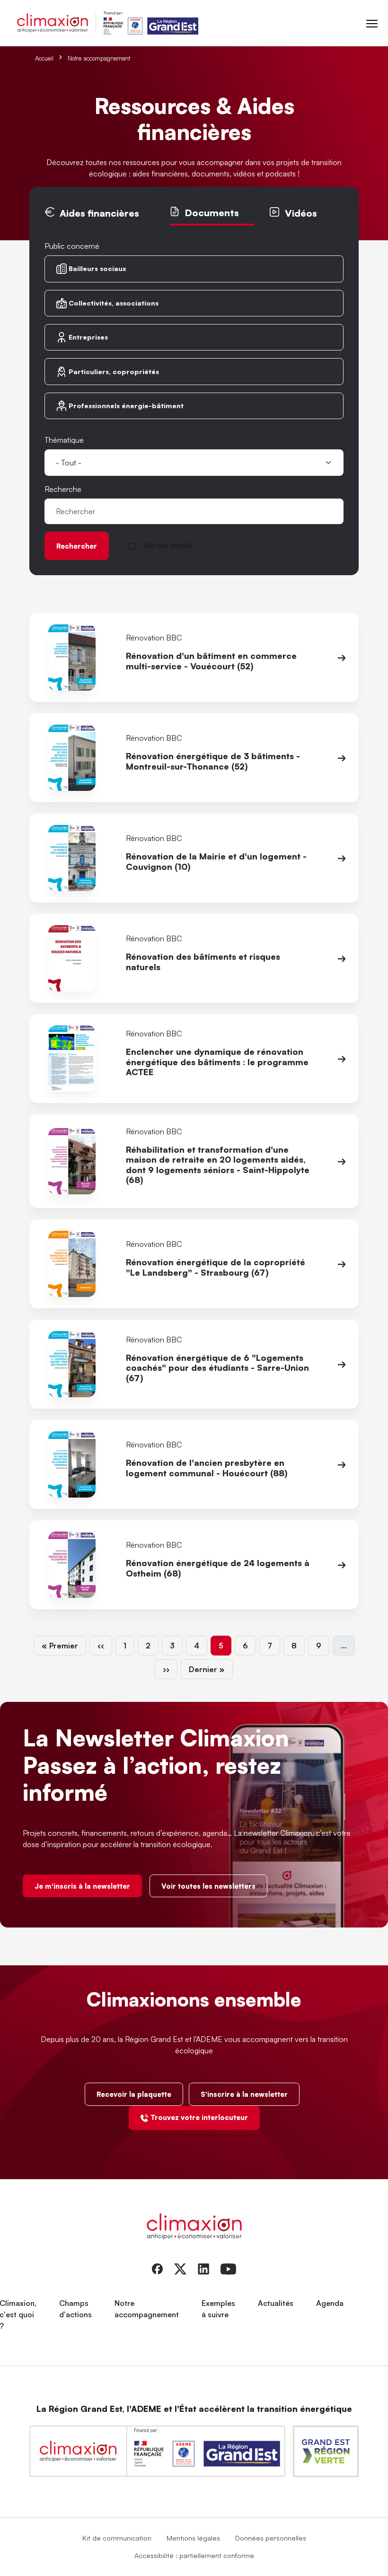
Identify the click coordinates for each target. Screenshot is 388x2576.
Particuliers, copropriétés (114, 372)
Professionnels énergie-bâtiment (126, 406)
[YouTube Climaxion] (228, 2268)
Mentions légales (193, 2538)
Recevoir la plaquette (134, 2094)
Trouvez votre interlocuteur (199, 2117)
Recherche (63, 489)
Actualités (276, 2303)
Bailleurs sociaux (97, 268)
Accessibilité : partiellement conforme (194, 2555)
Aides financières (99, 213)
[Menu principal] (372, 23)
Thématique (64, 440)
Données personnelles (271, 2538)
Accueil (44, 58)
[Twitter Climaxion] (180, 2268)
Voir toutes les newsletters (208, 1886)
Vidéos (301, 213)
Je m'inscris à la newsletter (82, 1886)
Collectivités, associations (114, 303)
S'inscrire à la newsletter (244, 2094)
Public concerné (72, 246)
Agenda (330, 2303)
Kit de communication (117, 2538)
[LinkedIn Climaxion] (203, 2268)
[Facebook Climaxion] (157, 2268)
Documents (212, 213)
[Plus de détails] (342, 657)
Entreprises (88, 337)
